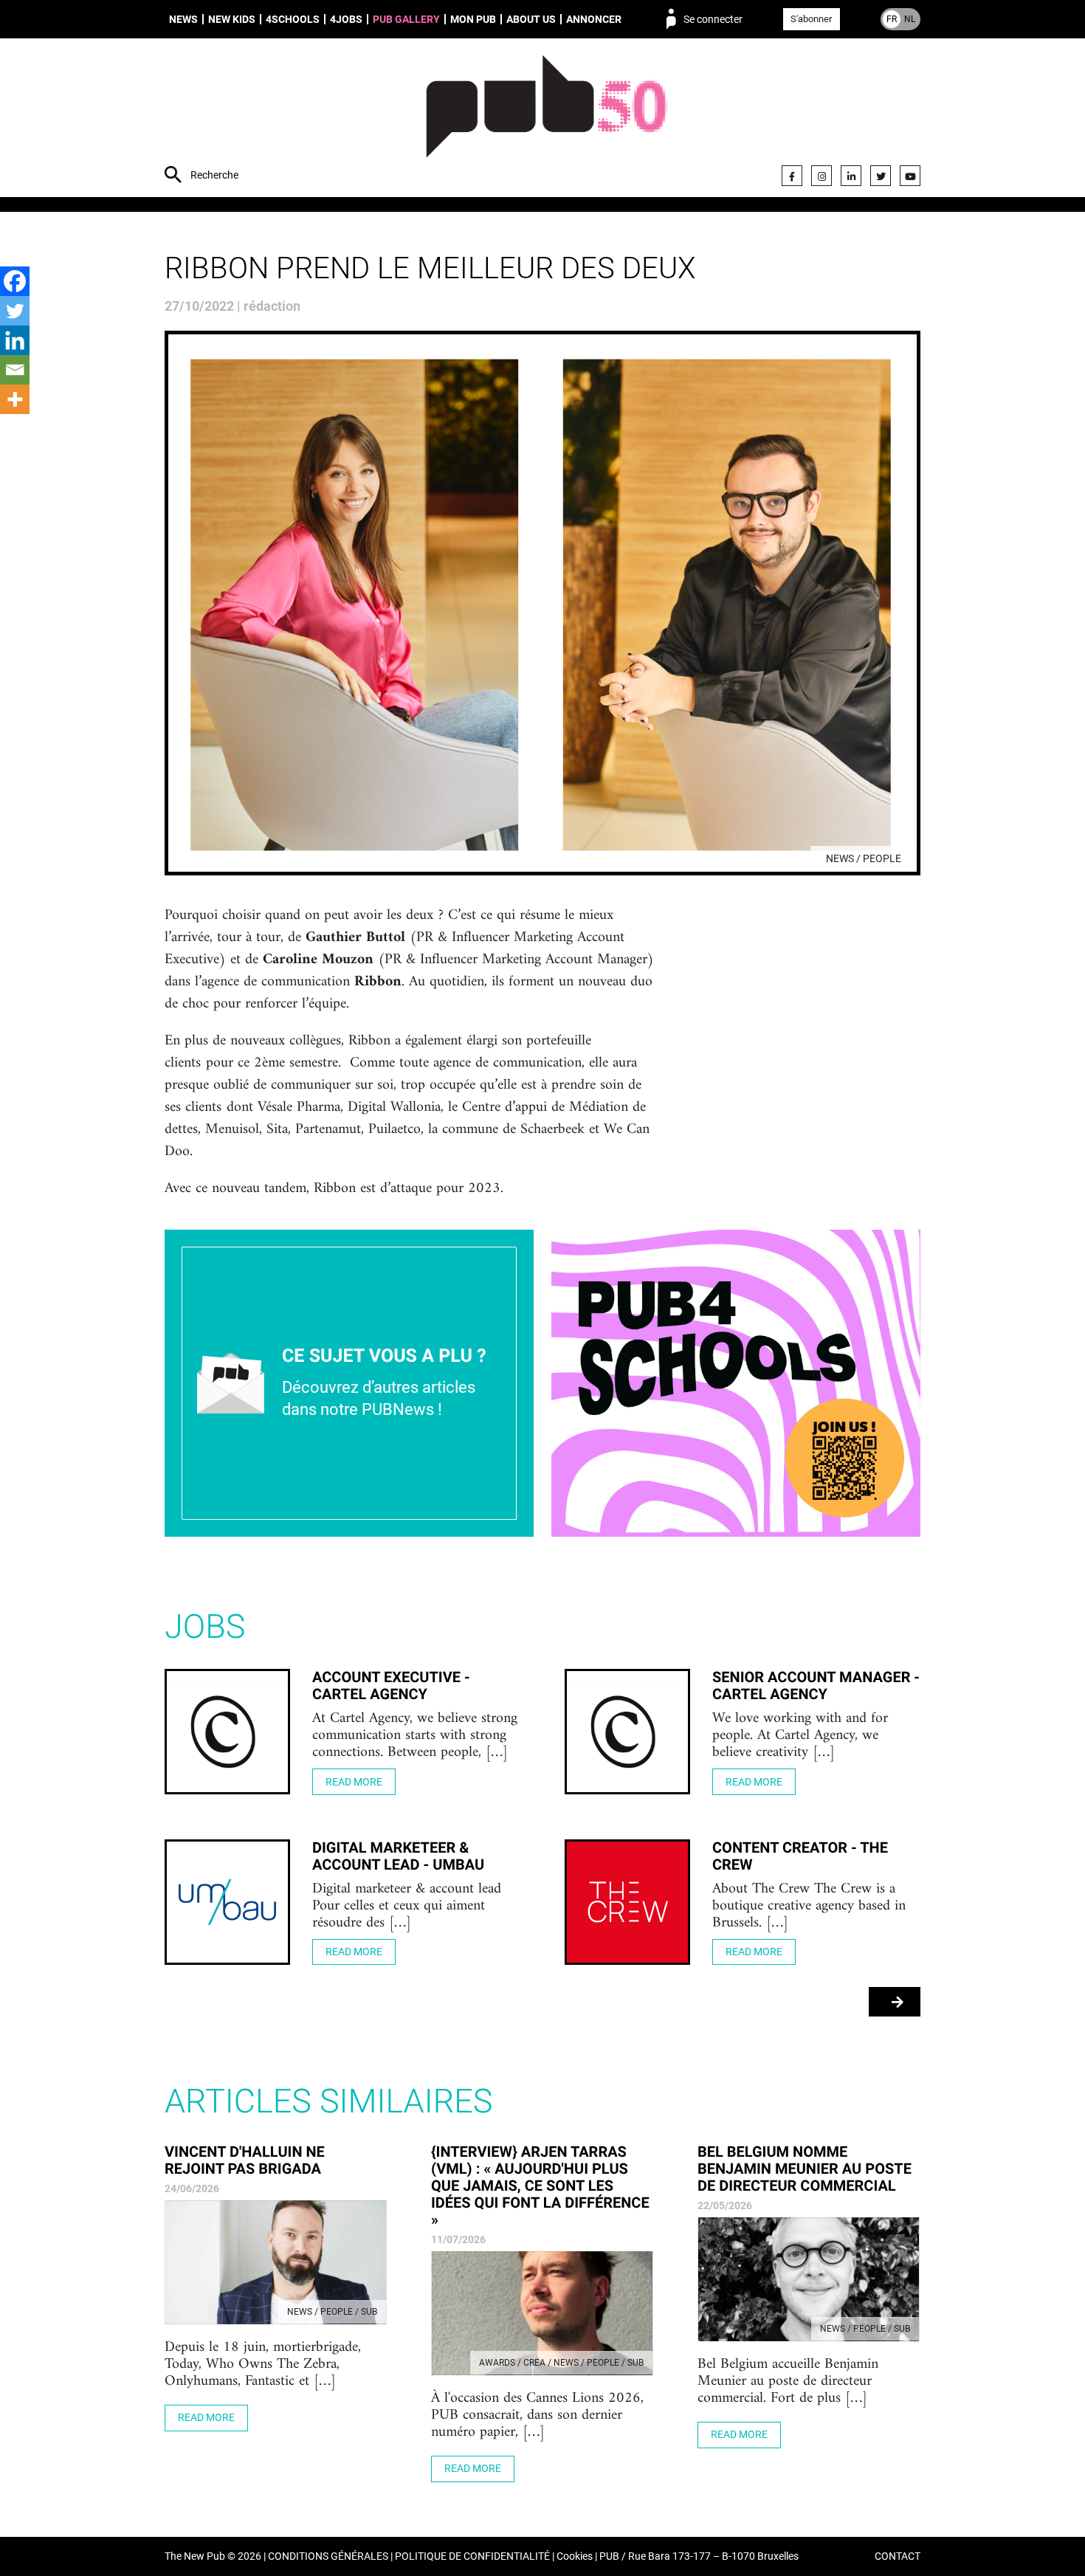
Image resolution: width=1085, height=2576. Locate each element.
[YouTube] (910, 176)
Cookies (575, 2556)
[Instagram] (821, 176)
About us (531, 19)
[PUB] (547, 120)
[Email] (15, 370)
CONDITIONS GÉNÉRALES (328, 2556)
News (183, 19)
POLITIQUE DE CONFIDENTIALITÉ (472, 2556)
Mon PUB (473, 19)
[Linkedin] (15, 340)
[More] (15, 399)
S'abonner (811, 19)
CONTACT (898, 2556)
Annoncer (594, 19)
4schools (293, 19)
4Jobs (346, 19)
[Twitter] (881, 176)
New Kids (232, 19)
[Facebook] (792, 176)
